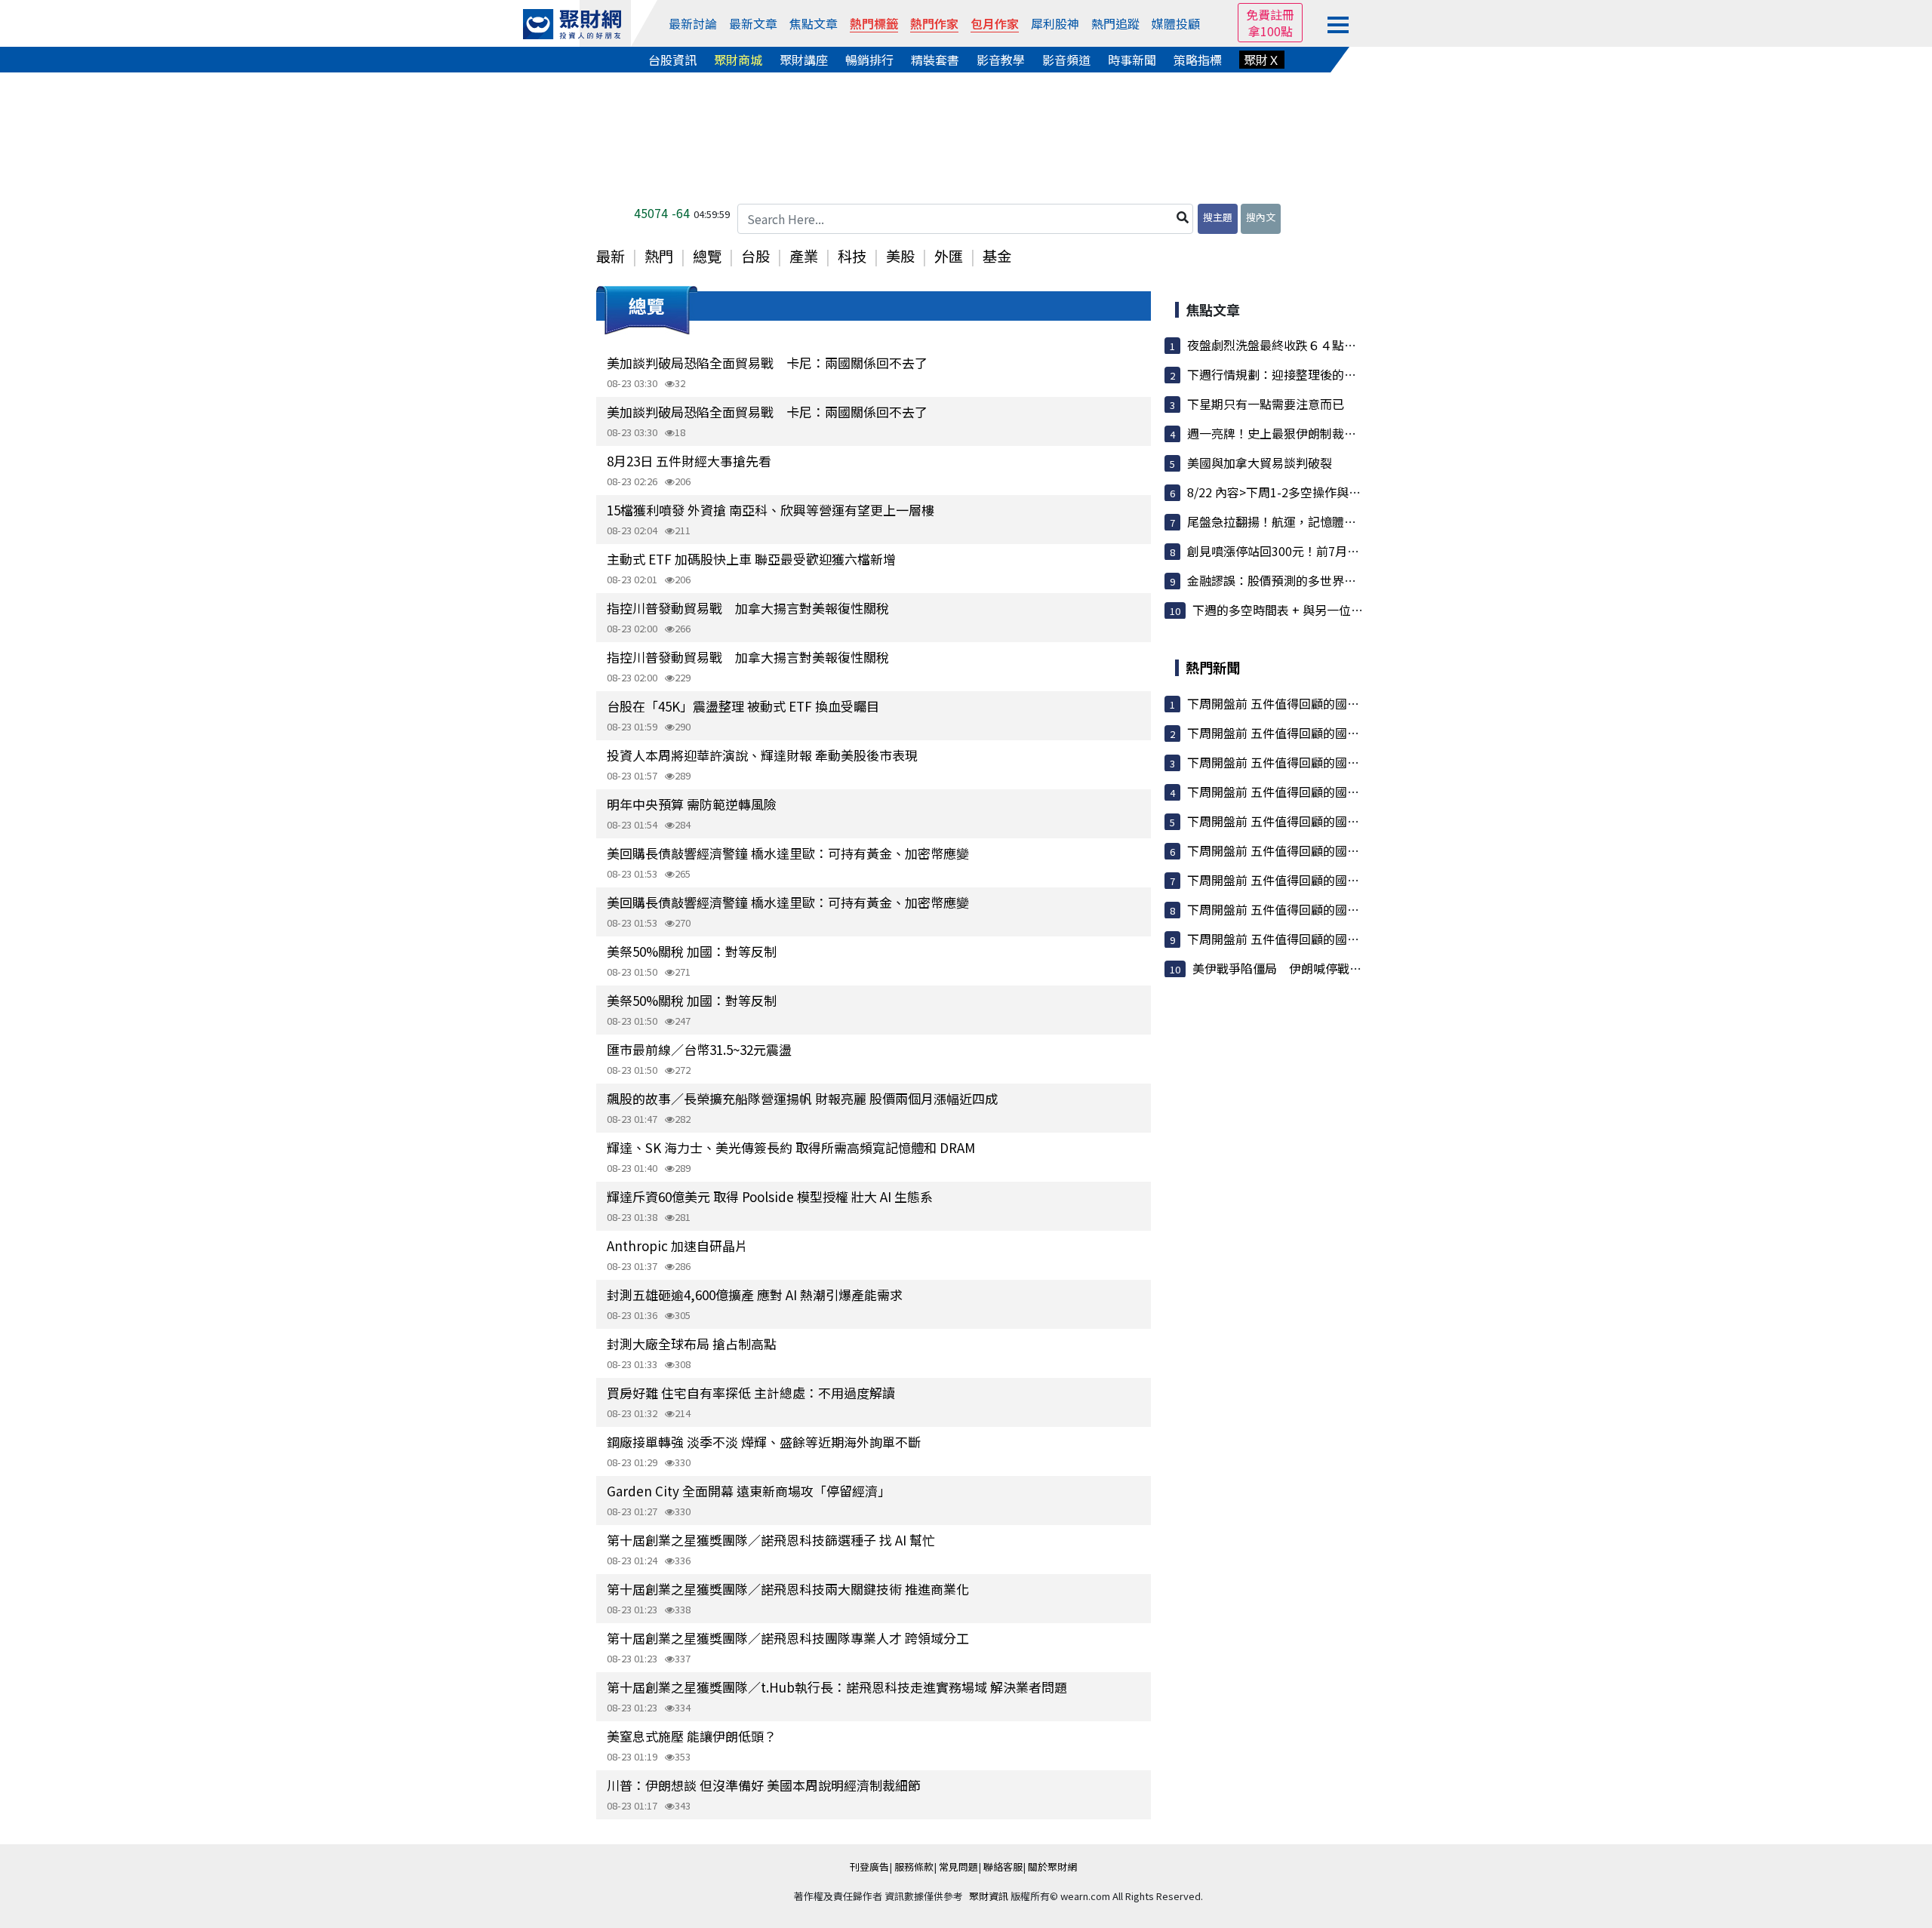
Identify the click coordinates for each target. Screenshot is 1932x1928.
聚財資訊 (989, 1896)
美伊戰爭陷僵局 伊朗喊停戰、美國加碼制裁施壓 (1325, 968)
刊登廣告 (869, 1867)
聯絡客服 (1003, 1867)
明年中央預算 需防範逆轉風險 (692, 804)
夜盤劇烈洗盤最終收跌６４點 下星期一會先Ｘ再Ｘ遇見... (1343, 345)
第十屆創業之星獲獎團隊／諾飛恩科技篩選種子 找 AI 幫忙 (771, 1540)
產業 (804, 256)
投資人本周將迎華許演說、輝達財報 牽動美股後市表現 (762, 755)
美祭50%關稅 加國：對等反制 (692, 951)
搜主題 (1218, 217)
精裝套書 (935, 60)
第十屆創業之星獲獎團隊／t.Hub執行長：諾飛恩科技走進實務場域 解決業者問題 (837, 1687)
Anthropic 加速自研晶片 (677, 1245)
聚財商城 (738, 60)
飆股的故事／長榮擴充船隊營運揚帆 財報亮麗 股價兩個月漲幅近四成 (802, 1098)
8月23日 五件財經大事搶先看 (689, 461)
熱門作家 (934, 23)
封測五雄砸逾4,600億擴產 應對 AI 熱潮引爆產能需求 (755, 1295)
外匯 (949, 256)
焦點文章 (814, 23)
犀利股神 (1055, 23)
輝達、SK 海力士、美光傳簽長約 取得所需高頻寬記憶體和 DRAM (791, 1147)
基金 (997, 256)
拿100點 (1271, 31)
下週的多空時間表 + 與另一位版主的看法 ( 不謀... (1324, 610)
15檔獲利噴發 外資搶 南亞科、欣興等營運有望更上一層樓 (771, 510)
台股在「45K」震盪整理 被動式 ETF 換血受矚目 (743, 706)
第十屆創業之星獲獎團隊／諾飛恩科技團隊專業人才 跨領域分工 (788, 1638)
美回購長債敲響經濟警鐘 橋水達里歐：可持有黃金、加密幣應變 (788, 853)
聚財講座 (804, 60)
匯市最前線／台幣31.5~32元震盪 (699, 1049)
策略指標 (1198, 60)
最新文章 (753, 23)
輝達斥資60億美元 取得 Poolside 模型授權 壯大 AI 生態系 (770, 1196)
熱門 (659, 256)
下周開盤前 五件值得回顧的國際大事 (1285, 703)
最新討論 (693, 23)
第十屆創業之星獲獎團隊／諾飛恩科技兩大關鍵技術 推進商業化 (788, 1589)
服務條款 (914, 1867)
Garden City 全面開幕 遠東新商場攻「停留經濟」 (749, 1491)
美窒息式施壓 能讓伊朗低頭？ (692, 1736)
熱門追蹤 (1115, 23)
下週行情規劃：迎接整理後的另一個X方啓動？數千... (1328, 374)
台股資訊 (672, 60)
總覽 (707, 256)
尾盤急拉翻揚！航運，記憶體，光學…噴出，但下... (1324, 521)
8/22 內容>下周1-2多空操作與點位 (1280, 492)
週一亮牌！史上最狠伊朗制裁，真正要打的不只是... (1324, 433)
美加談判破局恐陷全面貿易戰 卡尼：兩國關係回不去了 (767, 363)
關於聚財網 (1052, 1867)
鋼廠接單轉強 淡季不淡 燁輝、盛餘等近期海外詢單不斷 (764, 1442)
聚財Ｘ (1262, 60)
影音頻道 (1066, 60)
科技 (852, 256)
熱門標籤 (874, 23)
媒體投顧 (1176, 23)
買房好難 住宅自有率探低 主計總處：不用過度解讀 (751, 1393)
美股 (900, 256)
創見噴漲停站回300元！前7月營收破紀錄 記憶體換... (1332, 551)
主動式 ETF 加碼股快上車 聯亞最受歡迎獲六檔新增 (751, 559)
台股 (755, 256)
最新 (611, 256)
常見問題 (958, 1867)
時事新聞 (1132, 60)
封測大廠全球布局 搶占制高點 (692, 1344)
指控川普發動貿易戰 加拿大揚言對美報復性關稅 (748, 608)
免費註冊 (1270, 14)
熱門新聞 (1213, 667)
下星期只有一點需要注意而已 (1266, 404)
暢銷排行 (869, 60)
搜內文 (1261, 217)
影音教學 (1001, 60)
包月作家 (995, 23)
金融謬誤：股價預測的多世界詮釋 (1278, 580)
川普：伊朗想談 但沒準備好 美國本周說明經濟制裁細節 (764, 1785)
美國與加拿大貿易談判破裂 (1260, 463)
